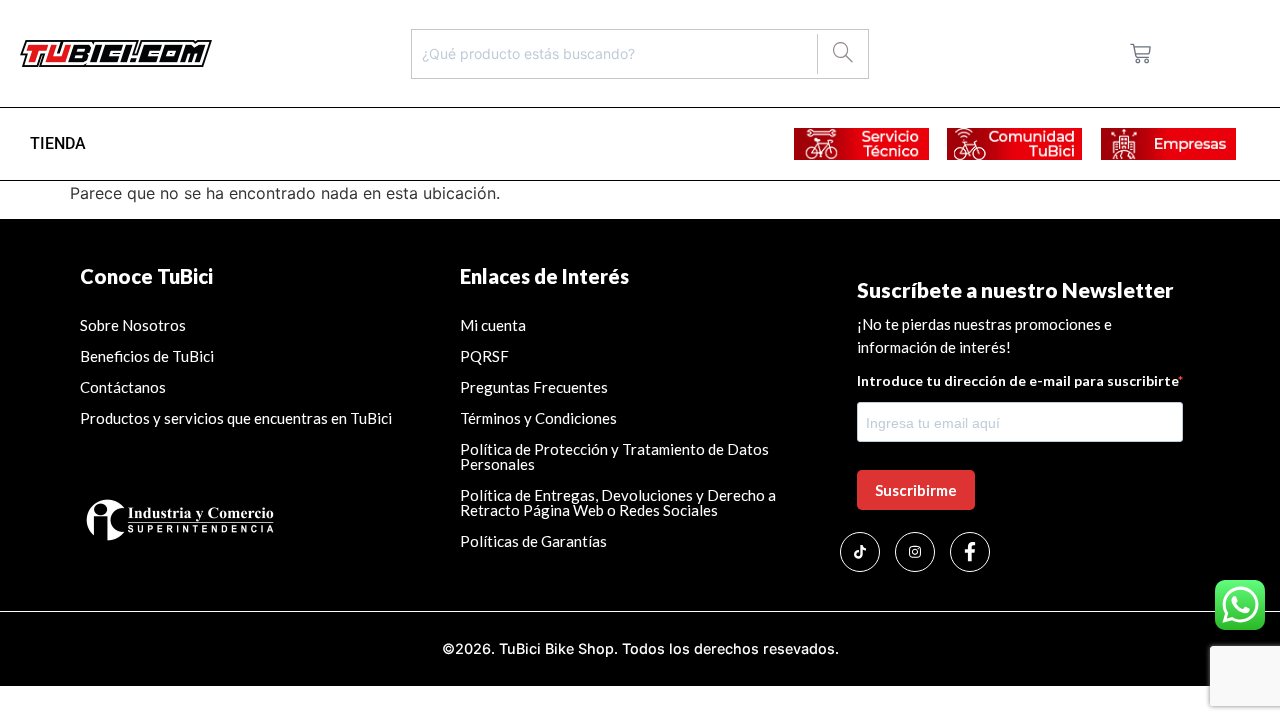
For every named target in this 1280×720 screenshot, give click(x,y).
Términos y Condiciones (538, 418)
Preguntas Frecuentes (534, 387)
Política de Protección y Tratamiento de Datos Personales (614, 456)
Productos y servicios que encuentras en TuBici (236, 418)
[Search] (842, 54)
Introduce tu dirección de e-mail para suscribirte (1017, 381)
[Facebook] (970, 552)
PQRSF (484, 356)
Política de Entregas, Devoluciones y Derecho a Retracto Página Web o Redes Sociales (618, 502)
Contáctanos (123, 387)
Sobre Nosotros (133, 325)
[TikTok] (860, 552)
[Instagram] (915, 552)
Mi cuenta (493, 325)
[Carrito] (1140, 53)
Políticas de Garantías (535, 541)
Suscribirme (916, 490)
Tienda (58, 143)
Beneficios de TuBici (147, 356)
